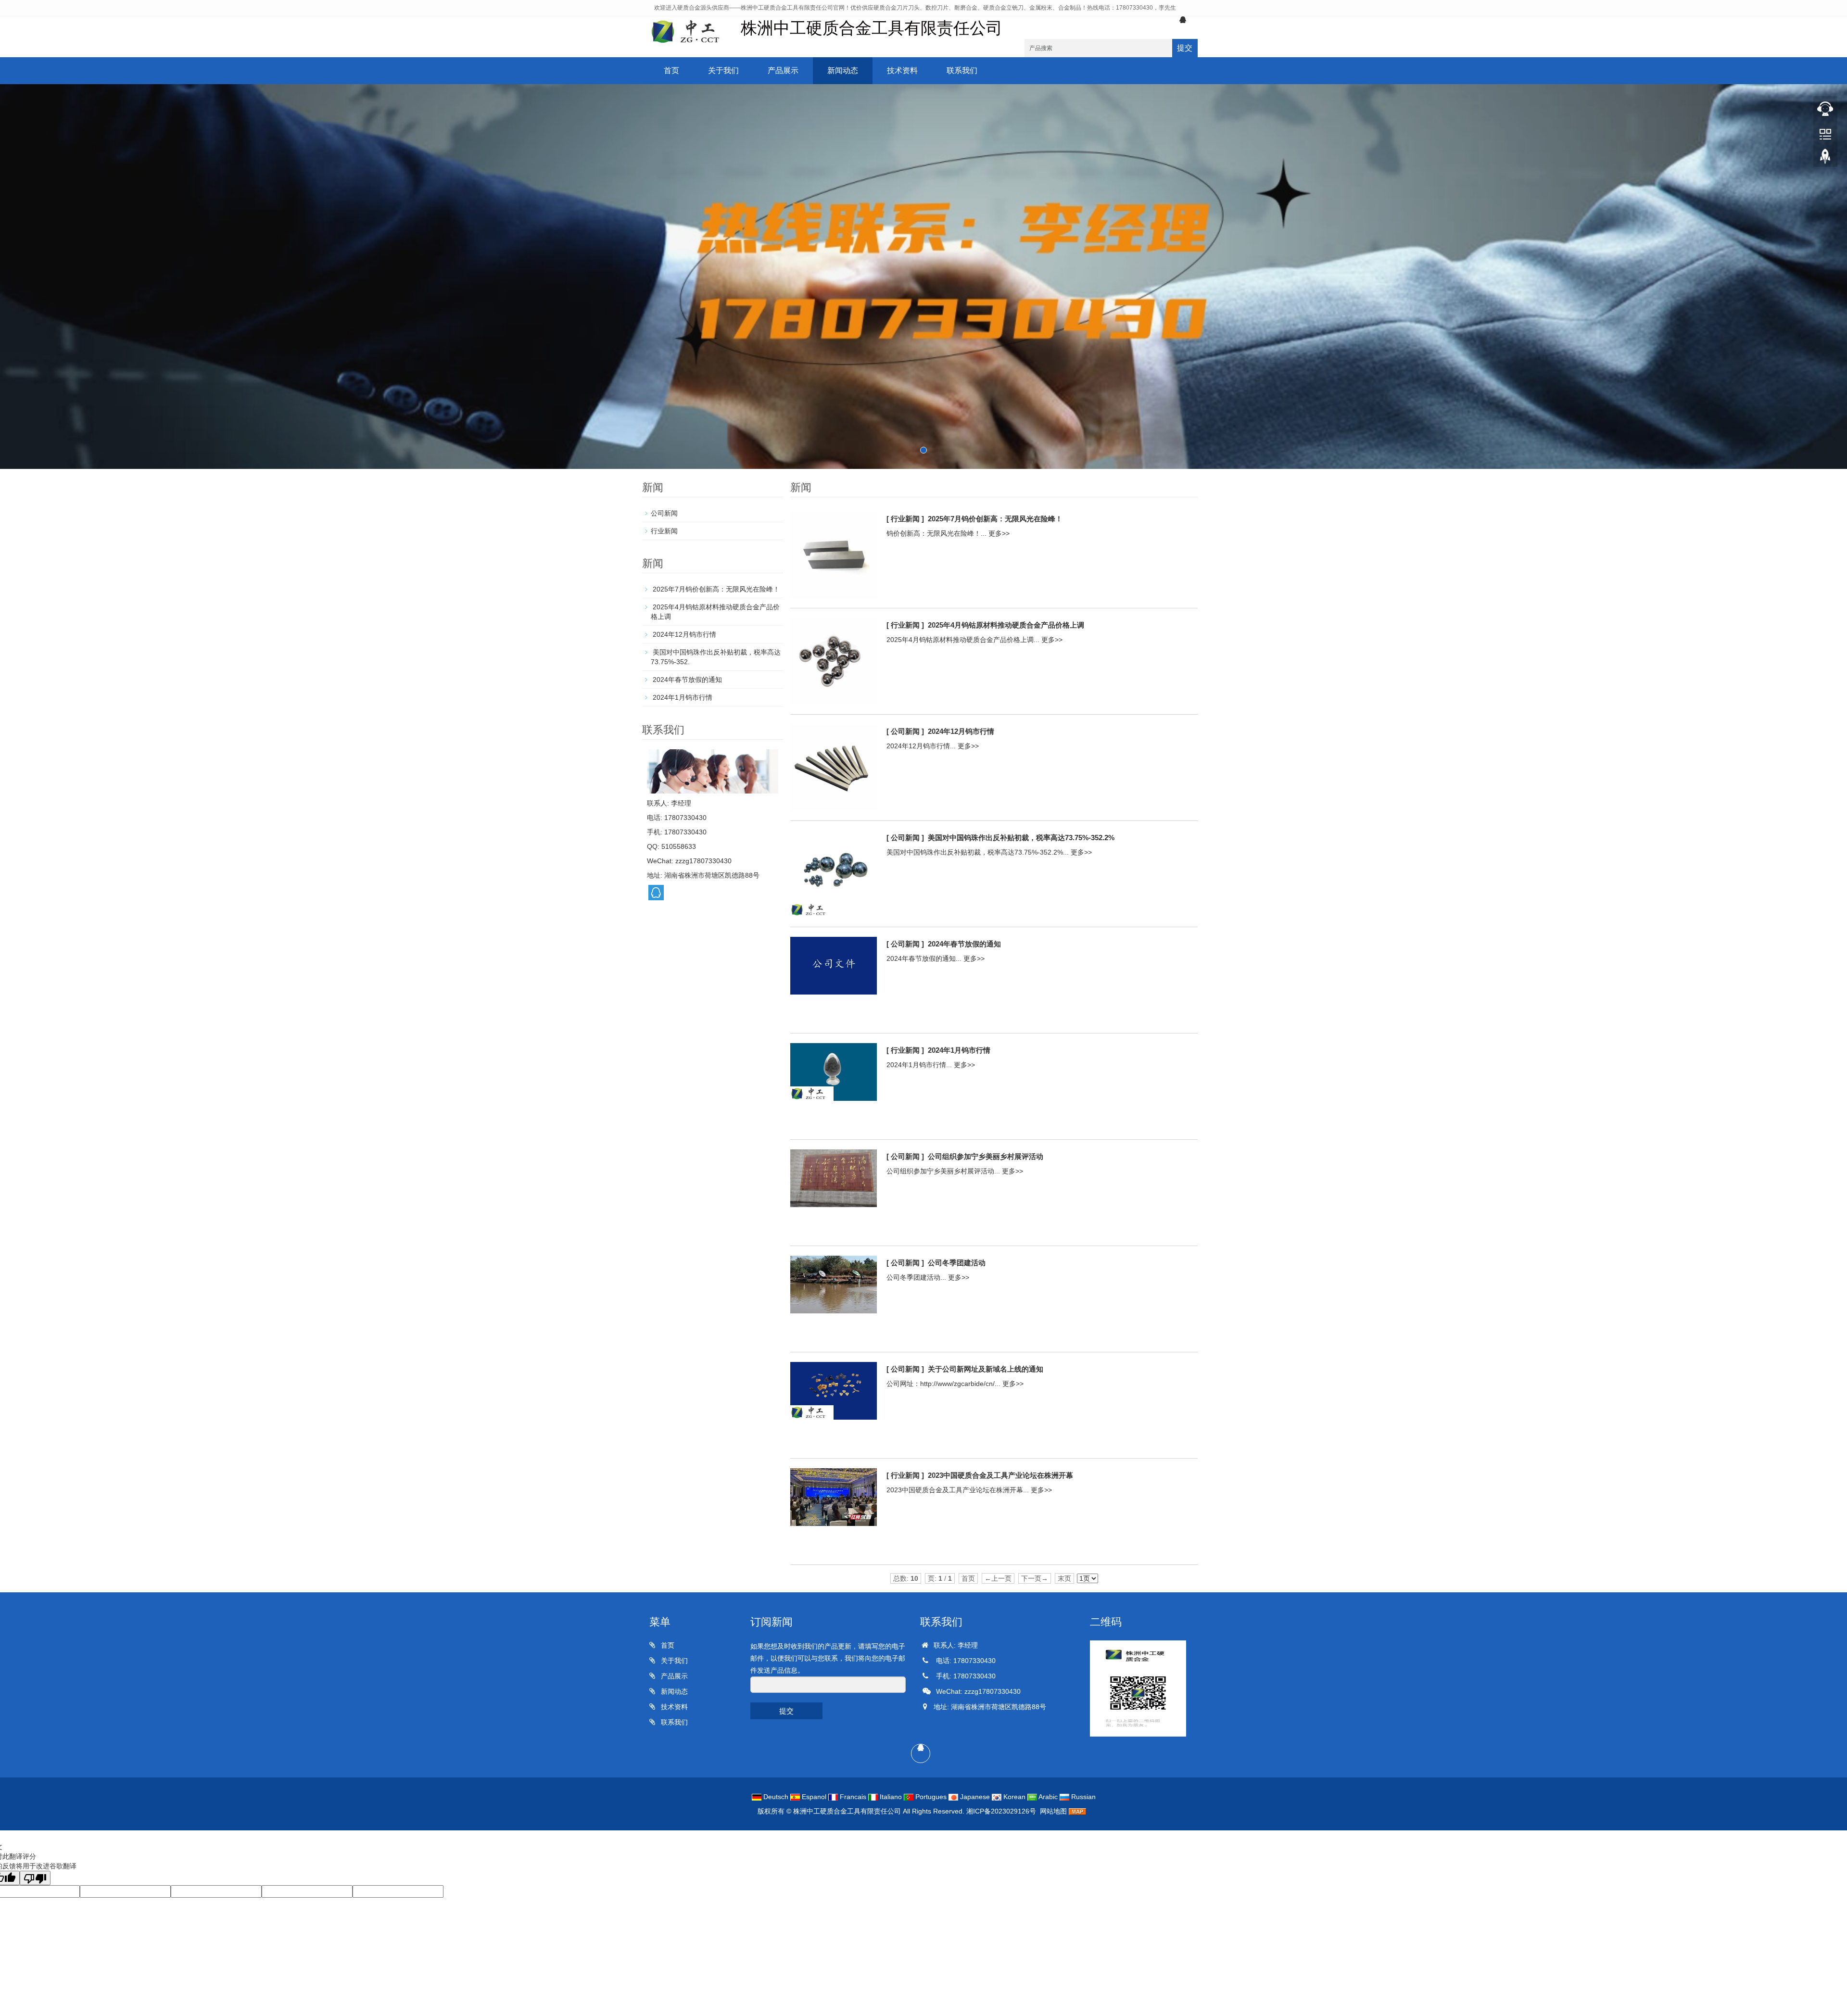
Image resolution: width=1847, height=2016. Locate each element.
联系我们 (962, 70)
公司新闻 (664, 513)
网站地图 (1053, 1811)
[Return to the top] (1825, 159)
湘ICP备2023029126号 (1001, 1811)
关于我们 (723, 70)
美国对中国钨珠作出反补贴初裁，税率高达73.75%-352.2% (1021, 838)
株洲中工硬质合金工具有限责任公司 (847, 1811)
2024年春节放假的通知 (964, 944)
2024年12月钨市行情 (961, 731)
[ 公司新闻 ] (905, 731)
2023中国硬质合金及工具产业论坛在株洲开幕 (1000, 1475)
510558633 (679, 846)
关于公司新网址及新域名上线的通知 (986, 1369)
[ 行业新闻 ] (905, 519)
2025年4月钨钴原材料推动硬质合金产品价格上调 (1006, 625)
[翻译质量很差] (35, 1878)
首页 (671, 70)
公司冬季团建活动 (957, 1263)
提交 (1185, 48)
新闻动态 (843, 70)
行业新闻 (664, 531)
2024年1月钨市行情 (959, 1050)
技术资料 (902, 70)
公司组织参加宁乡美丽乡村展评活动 (986, 1156)
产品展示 (783, 70)
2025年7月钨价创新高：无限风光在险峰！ (995, 519)
